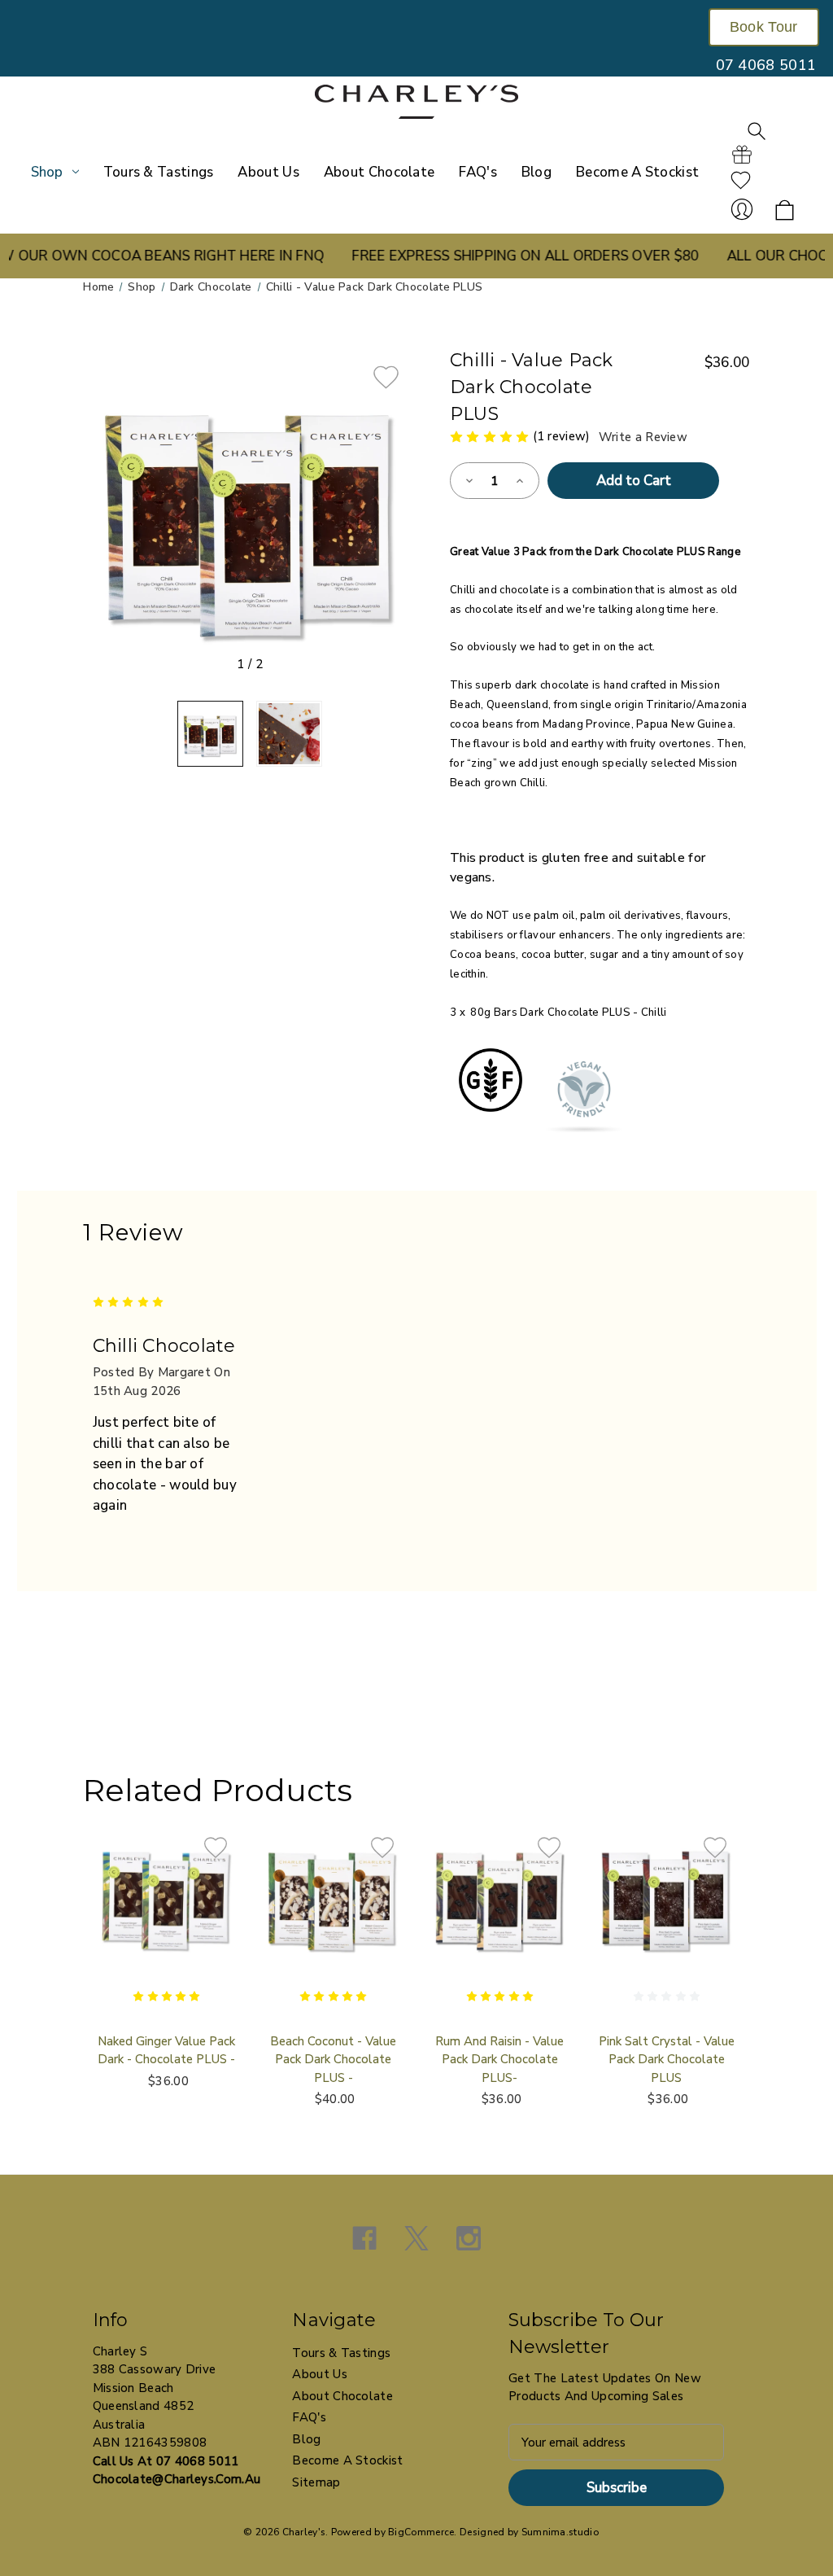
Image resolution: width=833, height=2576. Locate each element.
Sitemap (316, 2482)
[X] (416, 2238)
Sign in (742, 209)
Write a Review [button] (643, 437)
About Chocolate (379, 172)
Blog (536, 172)
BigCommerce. (423, 2532)
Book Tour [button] (764, 27)
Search (757, 131)
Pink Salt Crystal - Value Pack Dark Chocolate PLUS (667, 2060)
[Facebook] (364, 2238)
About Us (268, 172)
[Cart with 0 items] (785, 211)
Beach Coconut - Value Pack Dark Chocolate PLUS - (333, 2060)
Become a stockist (637, 172)
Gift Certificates (742, 155)
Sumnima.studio (560, 2532)
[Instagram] (469, 2238)
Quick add (167, 1914)
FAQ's (478, 172)
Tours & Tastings (159, 172)
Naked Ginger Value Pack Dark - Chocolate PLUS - (166, 2051)
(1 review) (563, 436)
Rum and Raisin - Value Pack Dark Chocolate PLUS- (499, 2060)
